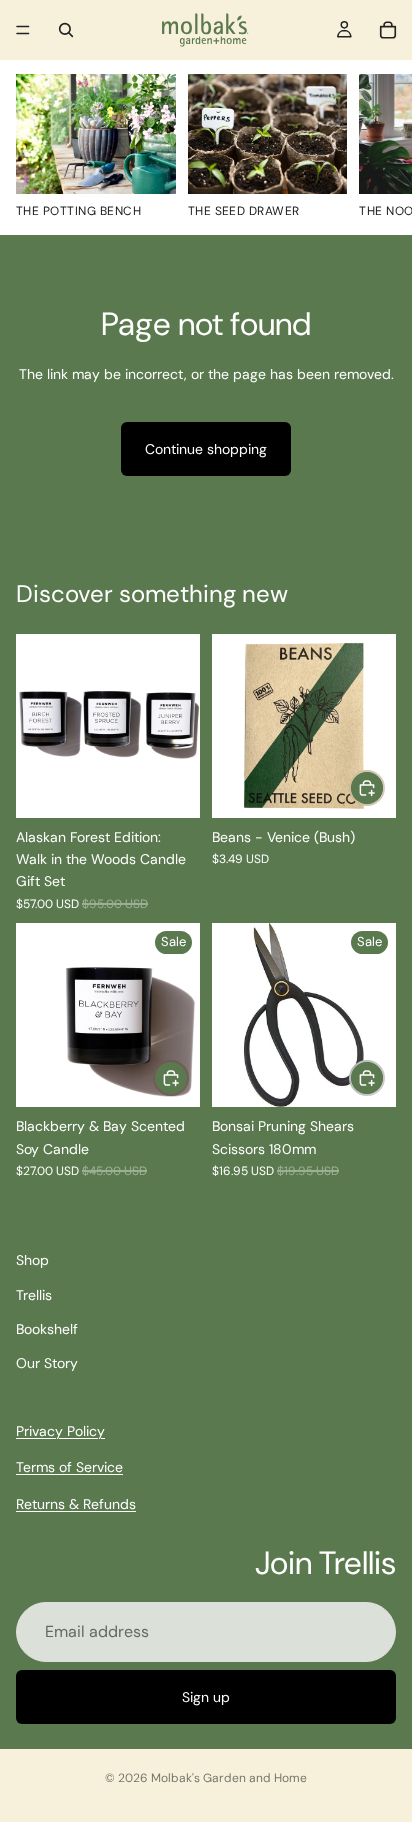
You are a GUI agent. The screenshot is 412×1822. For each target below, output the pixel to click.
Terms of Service (69, 1467)
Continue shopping (206, 449)
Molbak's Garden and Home (229, 1778)
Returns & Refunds (76, 1503)
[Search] (66, 30)
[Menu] (23, 30)
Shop (32, 1260)
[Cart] (388, 30)
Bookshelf (47, 1329)
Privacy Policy (60, 1431)
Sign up (206, 1697)
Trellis (34, 1295)
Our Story (47, 1363)
